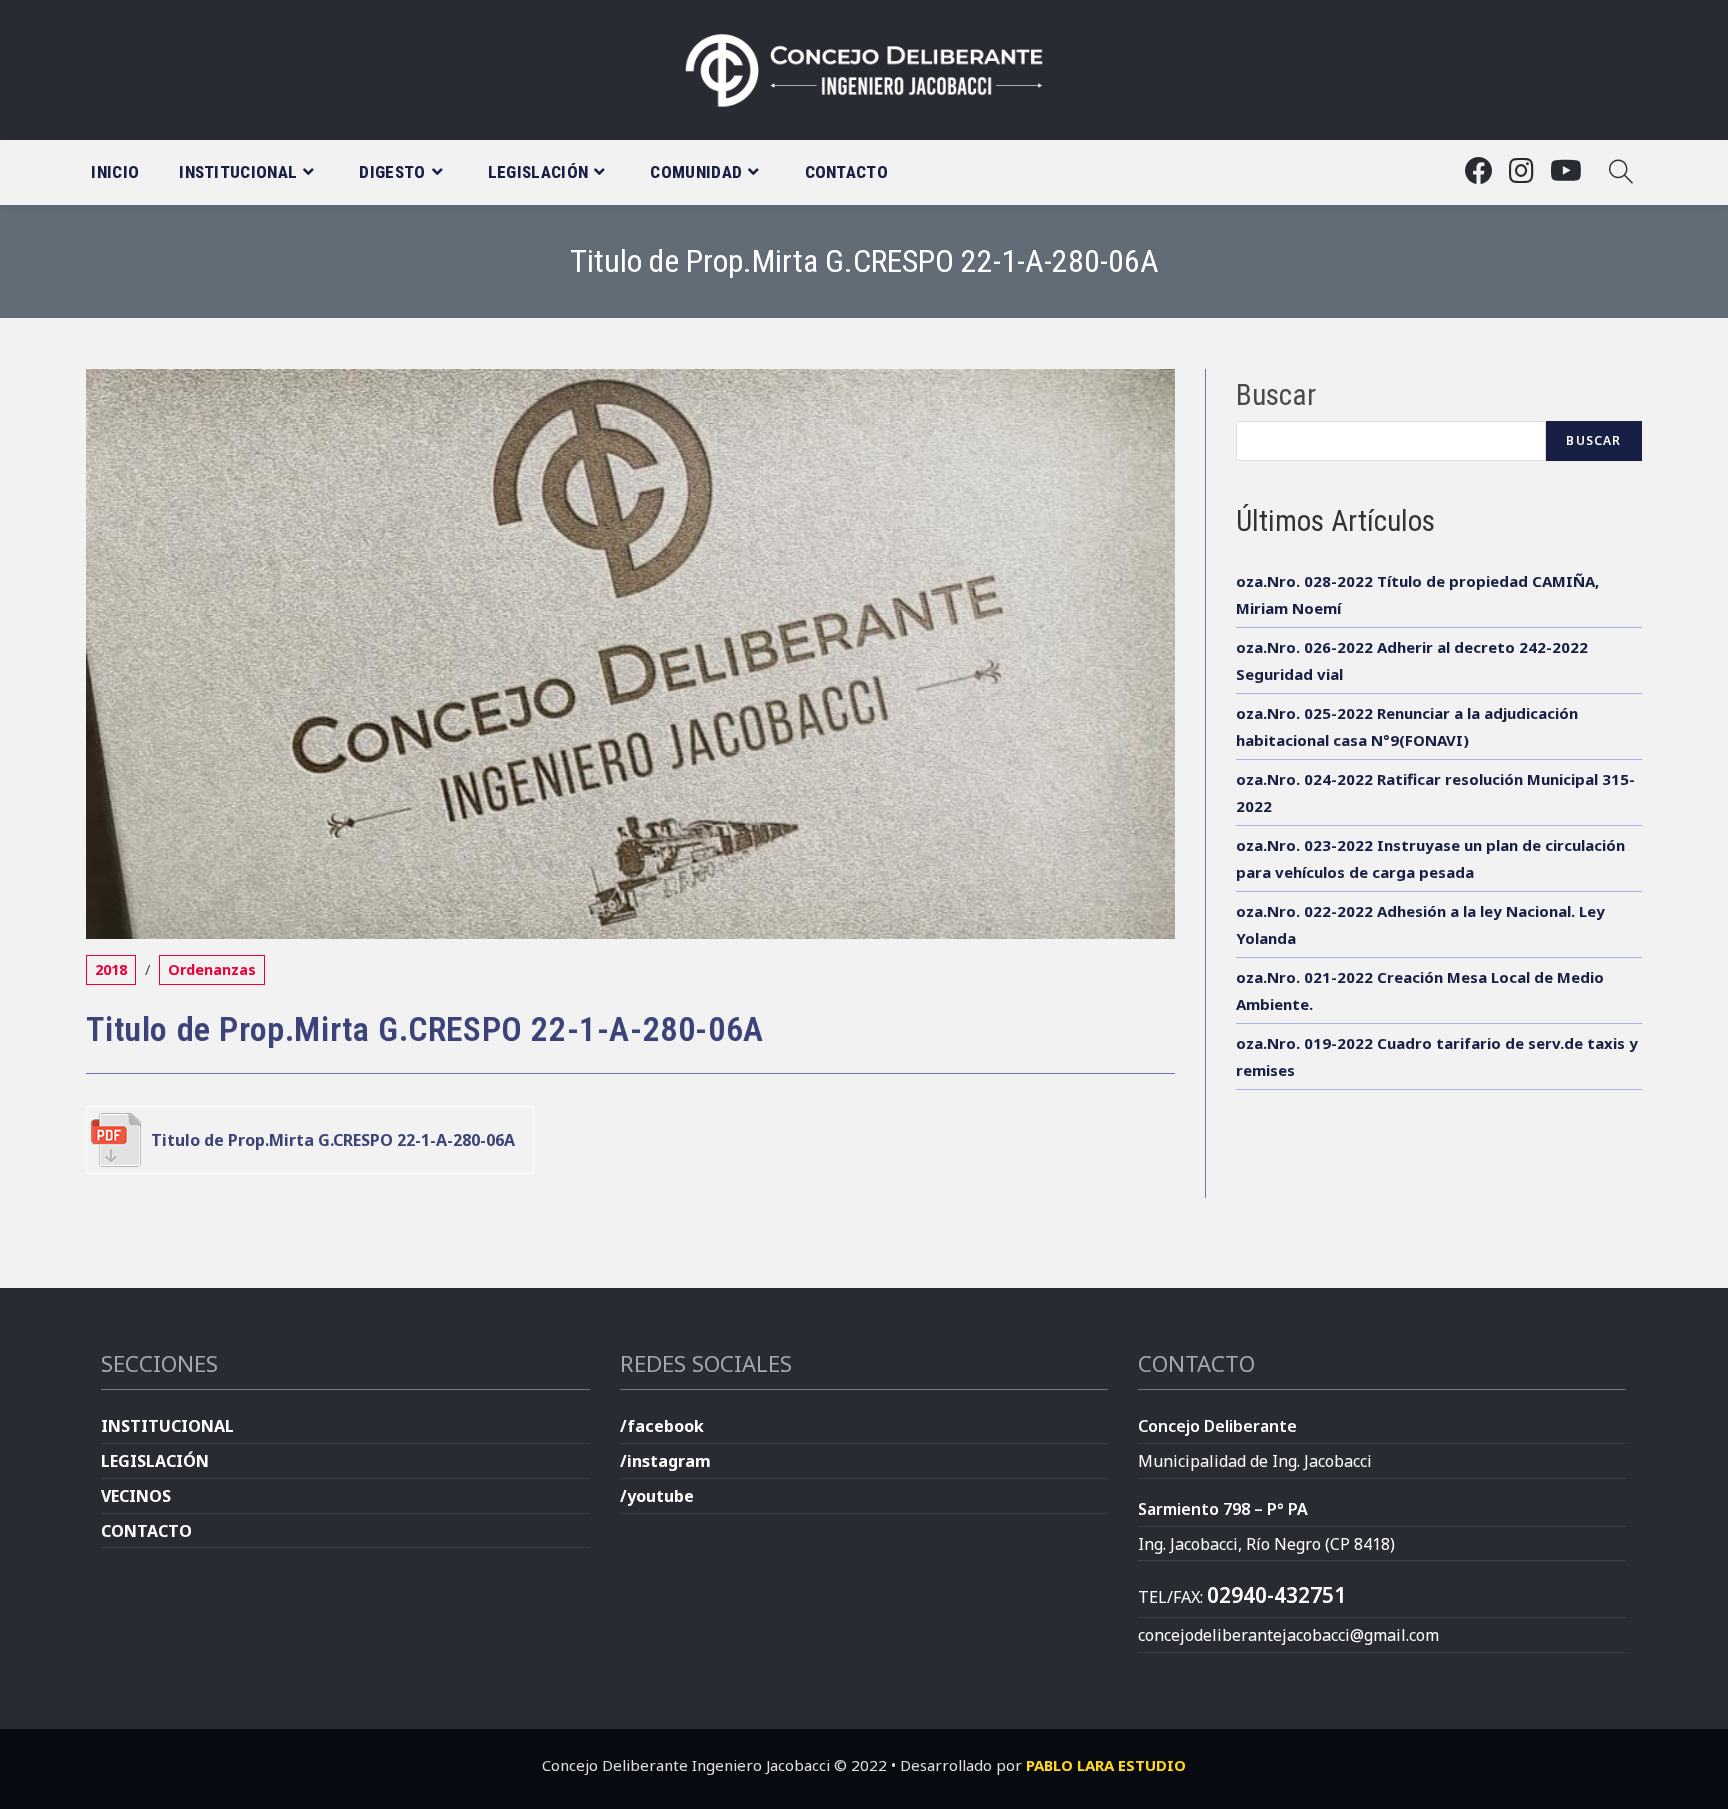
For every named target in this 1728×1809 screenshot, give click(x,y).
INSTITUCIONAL (167, 1426)
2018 (111, 969)
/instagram (665, 1461)
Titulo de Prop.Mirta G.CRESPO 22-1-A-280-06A (333, 1140)
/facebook (662, 1426)
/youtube (657, 1496)
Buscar (1276, 395)
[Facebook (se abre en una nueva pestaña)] (1479, 170)
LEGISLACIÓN (155, 1461)
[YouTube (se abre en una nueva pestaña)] (1566, 170)
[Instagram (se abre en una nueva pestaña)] (1521, 170)
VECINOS (136, 1496)
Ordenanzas (212, 969)
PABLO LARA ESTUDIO (1106, 1765)
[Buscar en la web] (1621, 172)
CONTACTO (146, 1531)
